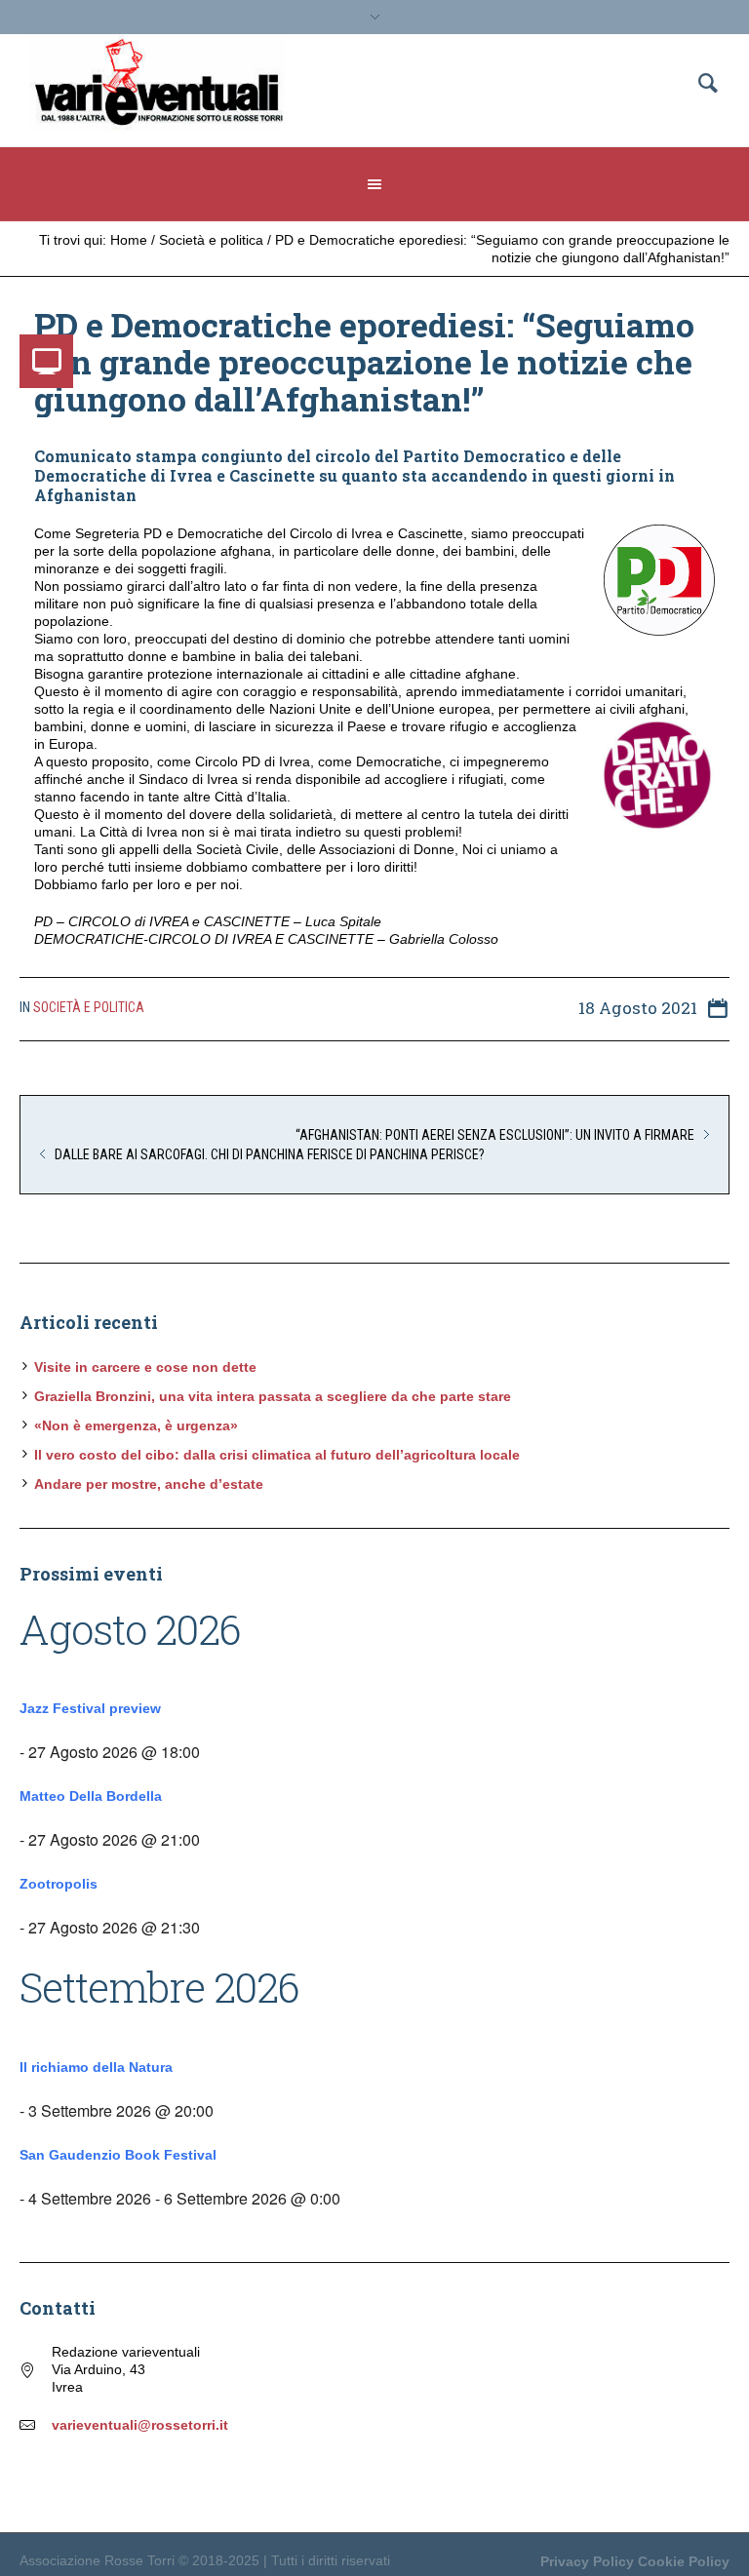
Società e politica (211, 240)
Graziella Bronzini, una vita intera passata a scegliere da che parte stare (273, 1396)
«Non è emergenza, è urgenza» (136, 1425)
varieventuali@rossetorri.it (140, 2425)
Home (129, 240)
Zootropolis (59, 1884)
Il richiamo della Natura (96, 2067)
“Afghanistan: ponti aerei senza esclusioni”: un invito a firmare (495, 1135)
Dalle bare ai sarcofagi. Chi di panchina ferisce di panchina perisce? (270, 1154)
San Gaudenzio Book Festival (118, 2155)
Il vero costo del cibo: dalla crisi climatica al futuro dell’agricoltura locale (277, 1455)
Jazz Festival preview (90, 1708)
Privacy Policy (587, 2561)
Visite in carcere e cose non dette (145, 1367)
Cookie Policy (684, 2561)
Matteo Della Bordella (91, 1796)
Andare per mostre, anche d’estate (149, 1484)
